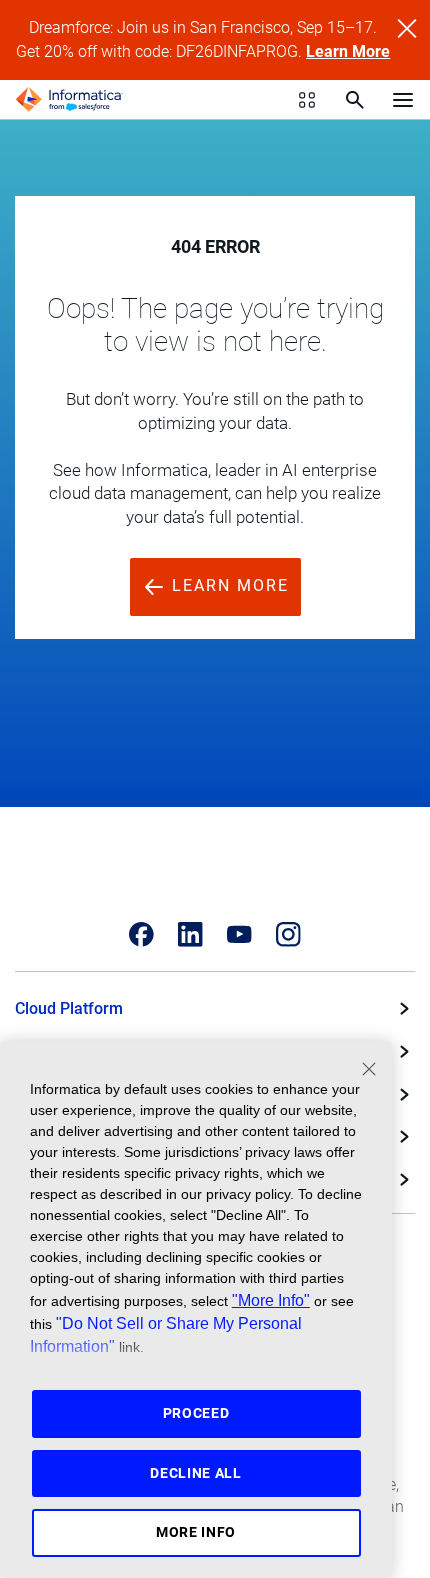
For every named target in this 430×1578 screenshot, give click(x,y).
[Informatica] (69, 100)
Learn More (348, 51)
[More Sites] (307, 100)
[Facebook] (141, 934)
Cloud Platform (69, 1008)
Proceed (196, 1413)
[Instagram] (288, 934)
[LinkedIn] (190, 934)
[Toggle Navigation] (403, 99)
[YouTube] (239, 934)
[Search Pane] (355, 100)
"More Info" (271, 1300)
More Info (196, 1532)
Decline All (196, 1473)
